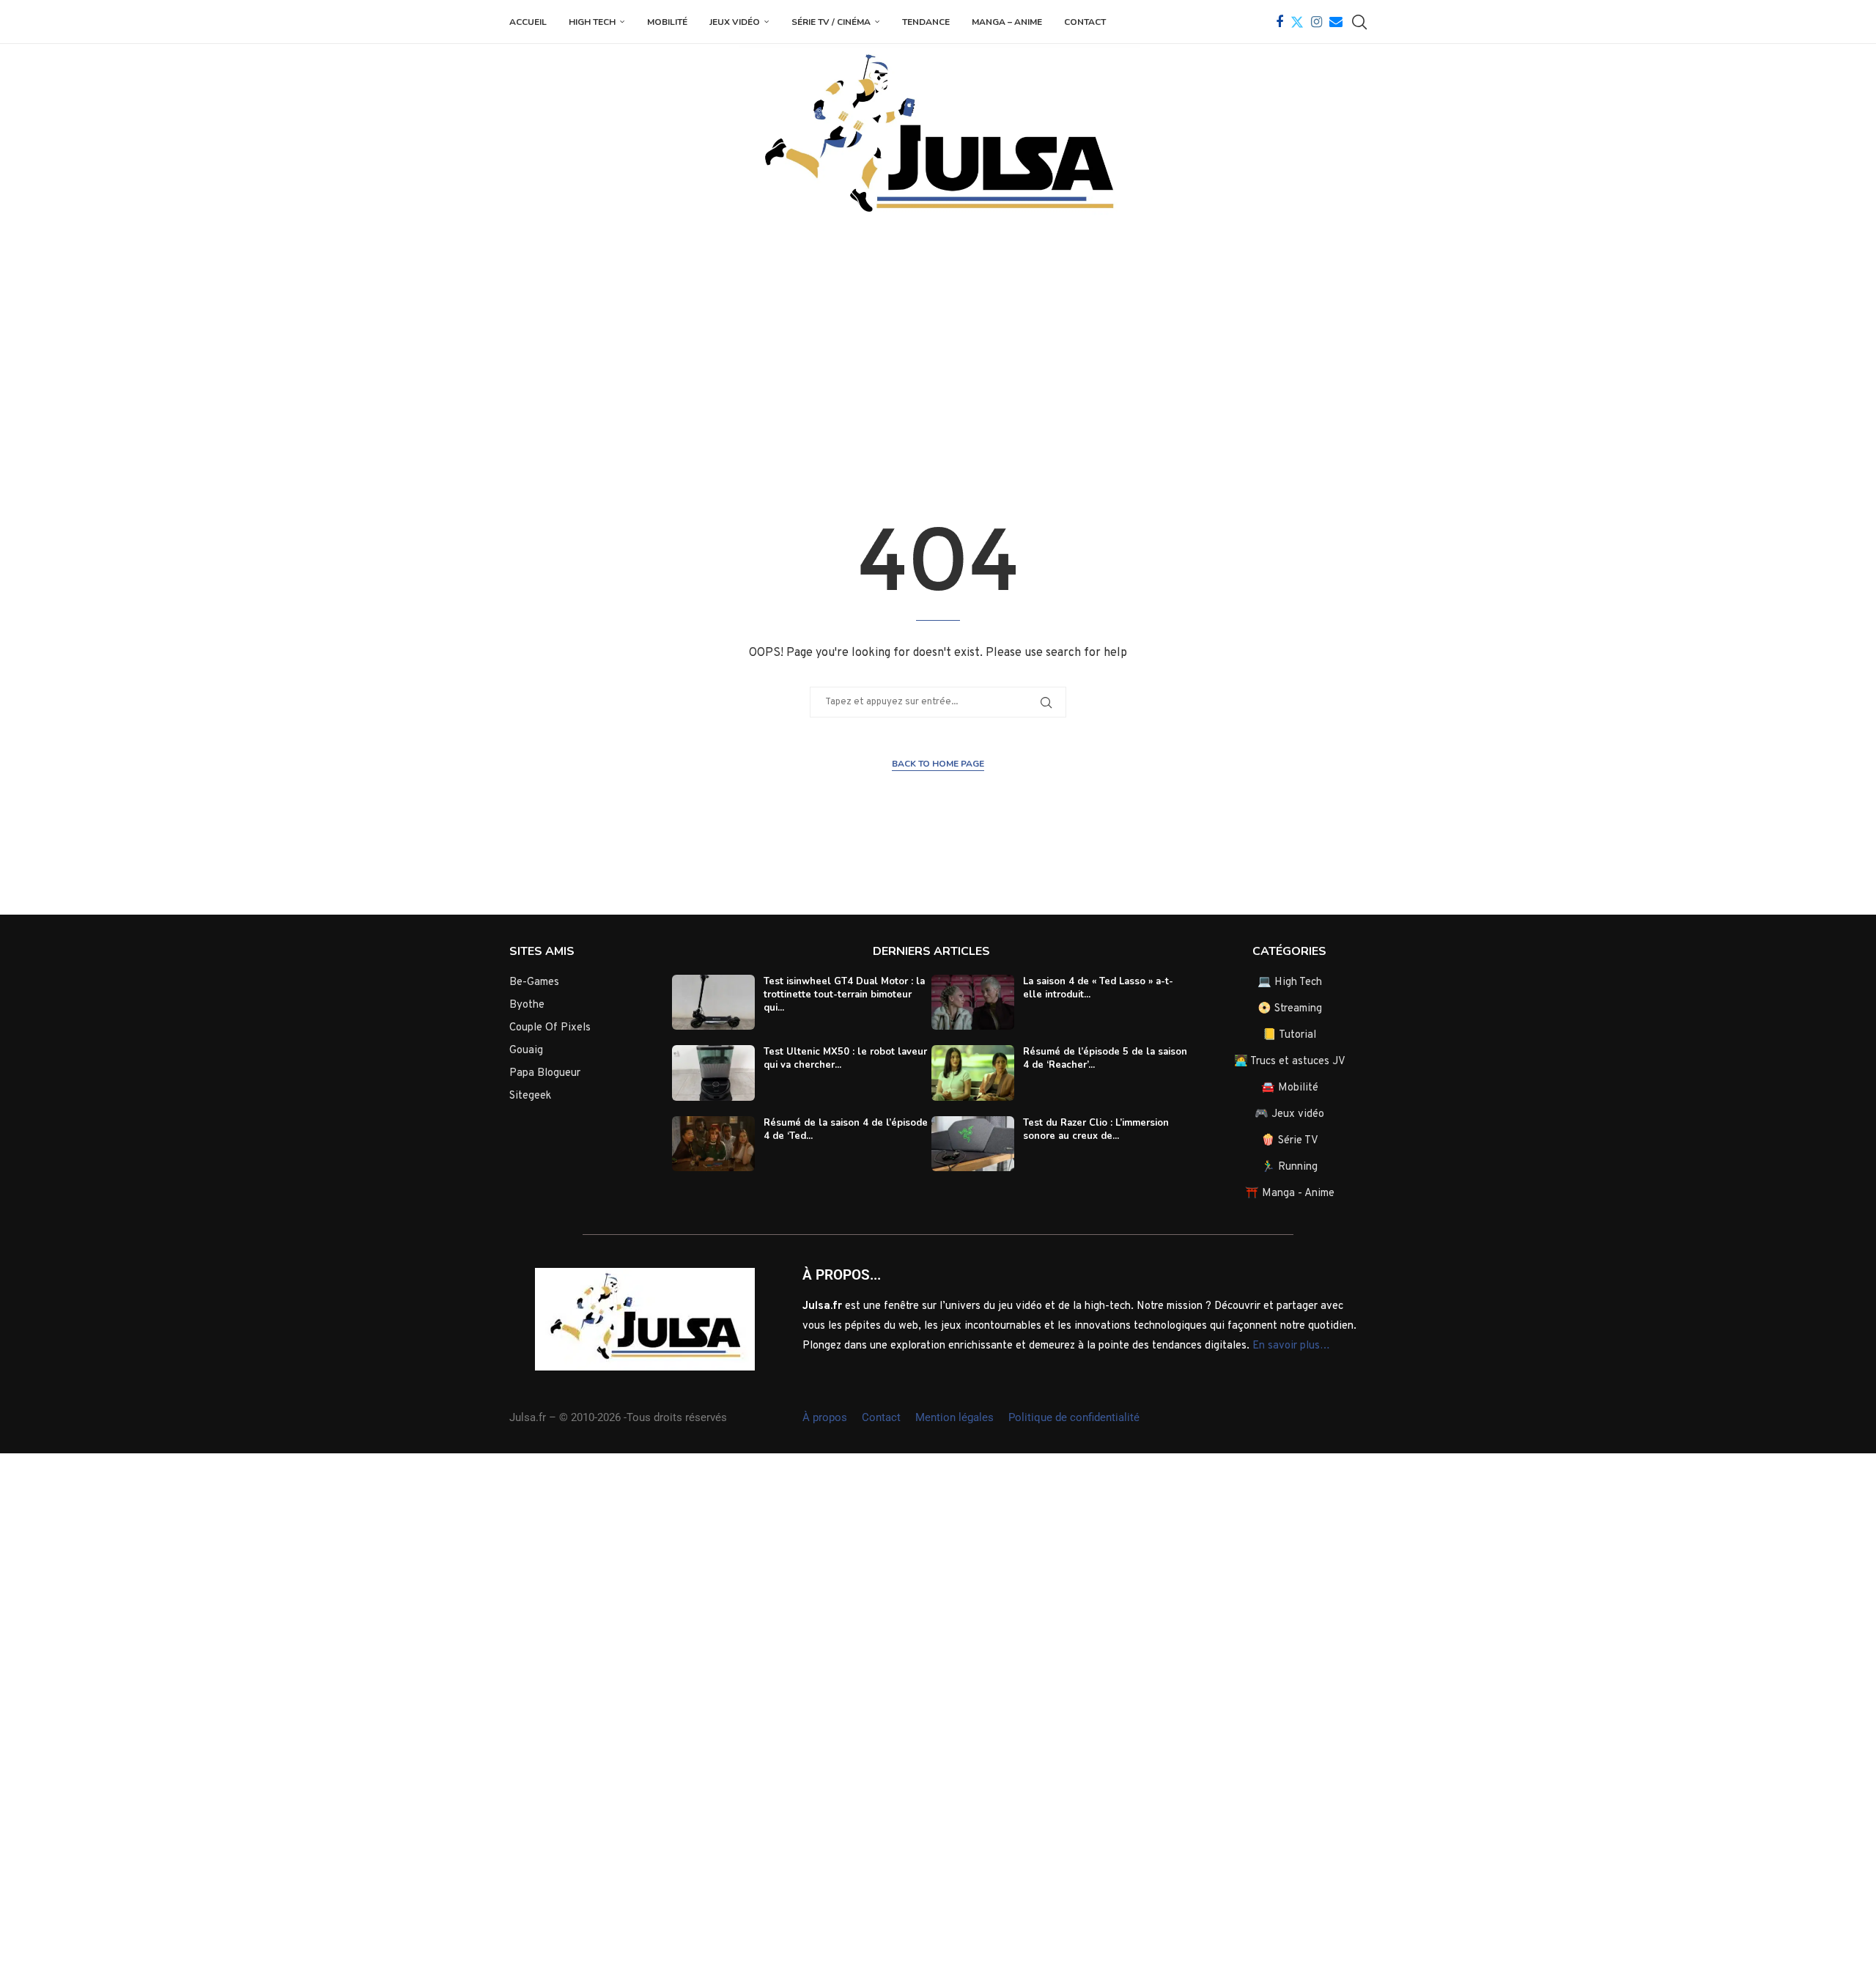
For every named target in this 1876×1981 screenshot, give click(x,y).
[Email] (1336, 22)
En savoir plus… (1291, 1346)
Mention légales (954, 1417)
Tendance (926, 22)
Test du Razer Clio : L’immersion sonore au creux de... (1096, 1129)
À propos (825, 1417)
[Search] (1359, 22)
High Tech (592, 22)
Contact (1085, 22)
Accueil (528, 22)
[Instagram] (1316, 22)
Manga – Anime (1007, 22)
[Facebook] (1279, 22)
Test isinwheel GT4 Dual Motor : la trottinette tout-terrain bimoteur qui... (844, 995)
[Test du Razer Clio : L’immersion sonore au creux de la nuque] (973, 1144)
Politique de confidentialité (1074, 1417)
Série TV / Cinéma (831, 22)
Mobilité (667, 22)
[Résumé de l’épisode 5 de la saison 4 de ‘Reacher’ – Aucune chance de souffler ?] (973, 1073)
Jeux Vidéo (735, 22)
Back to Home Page (938, 764)
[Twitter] (1297, 22)
